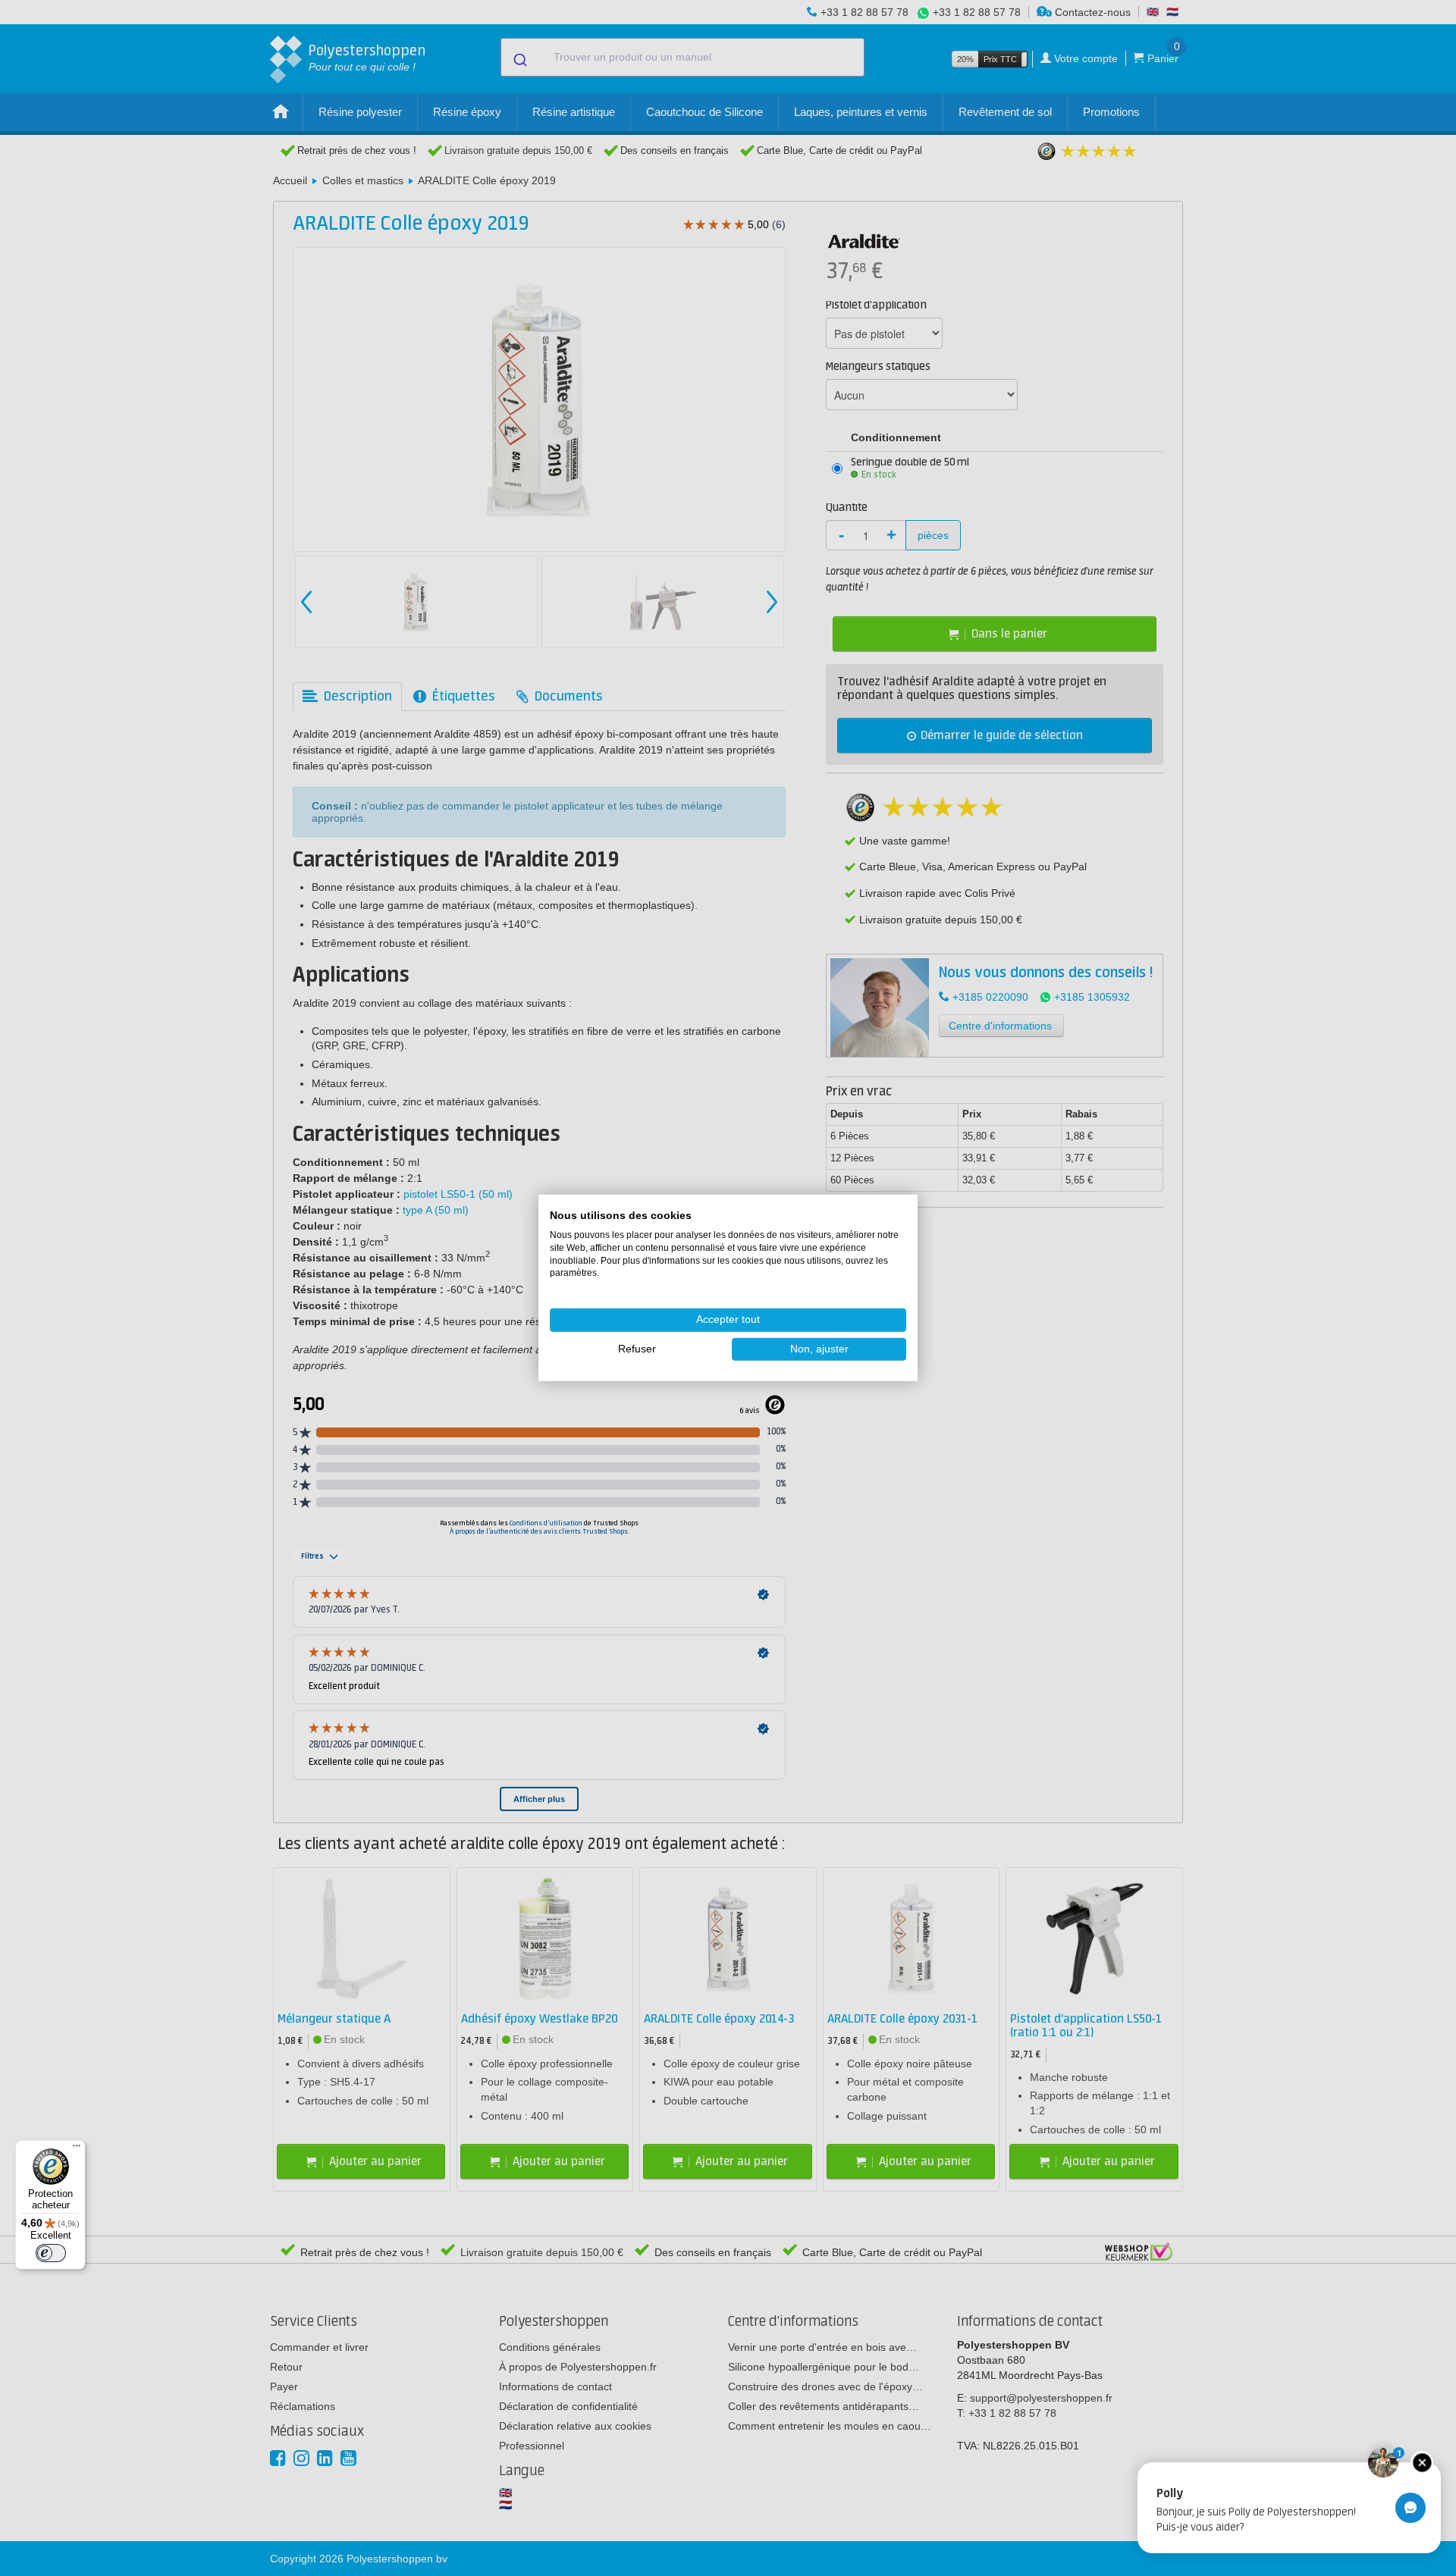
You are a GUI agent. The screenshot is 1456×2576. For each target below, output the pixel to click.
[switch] (51, 2253)
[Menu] (77, 2149)
